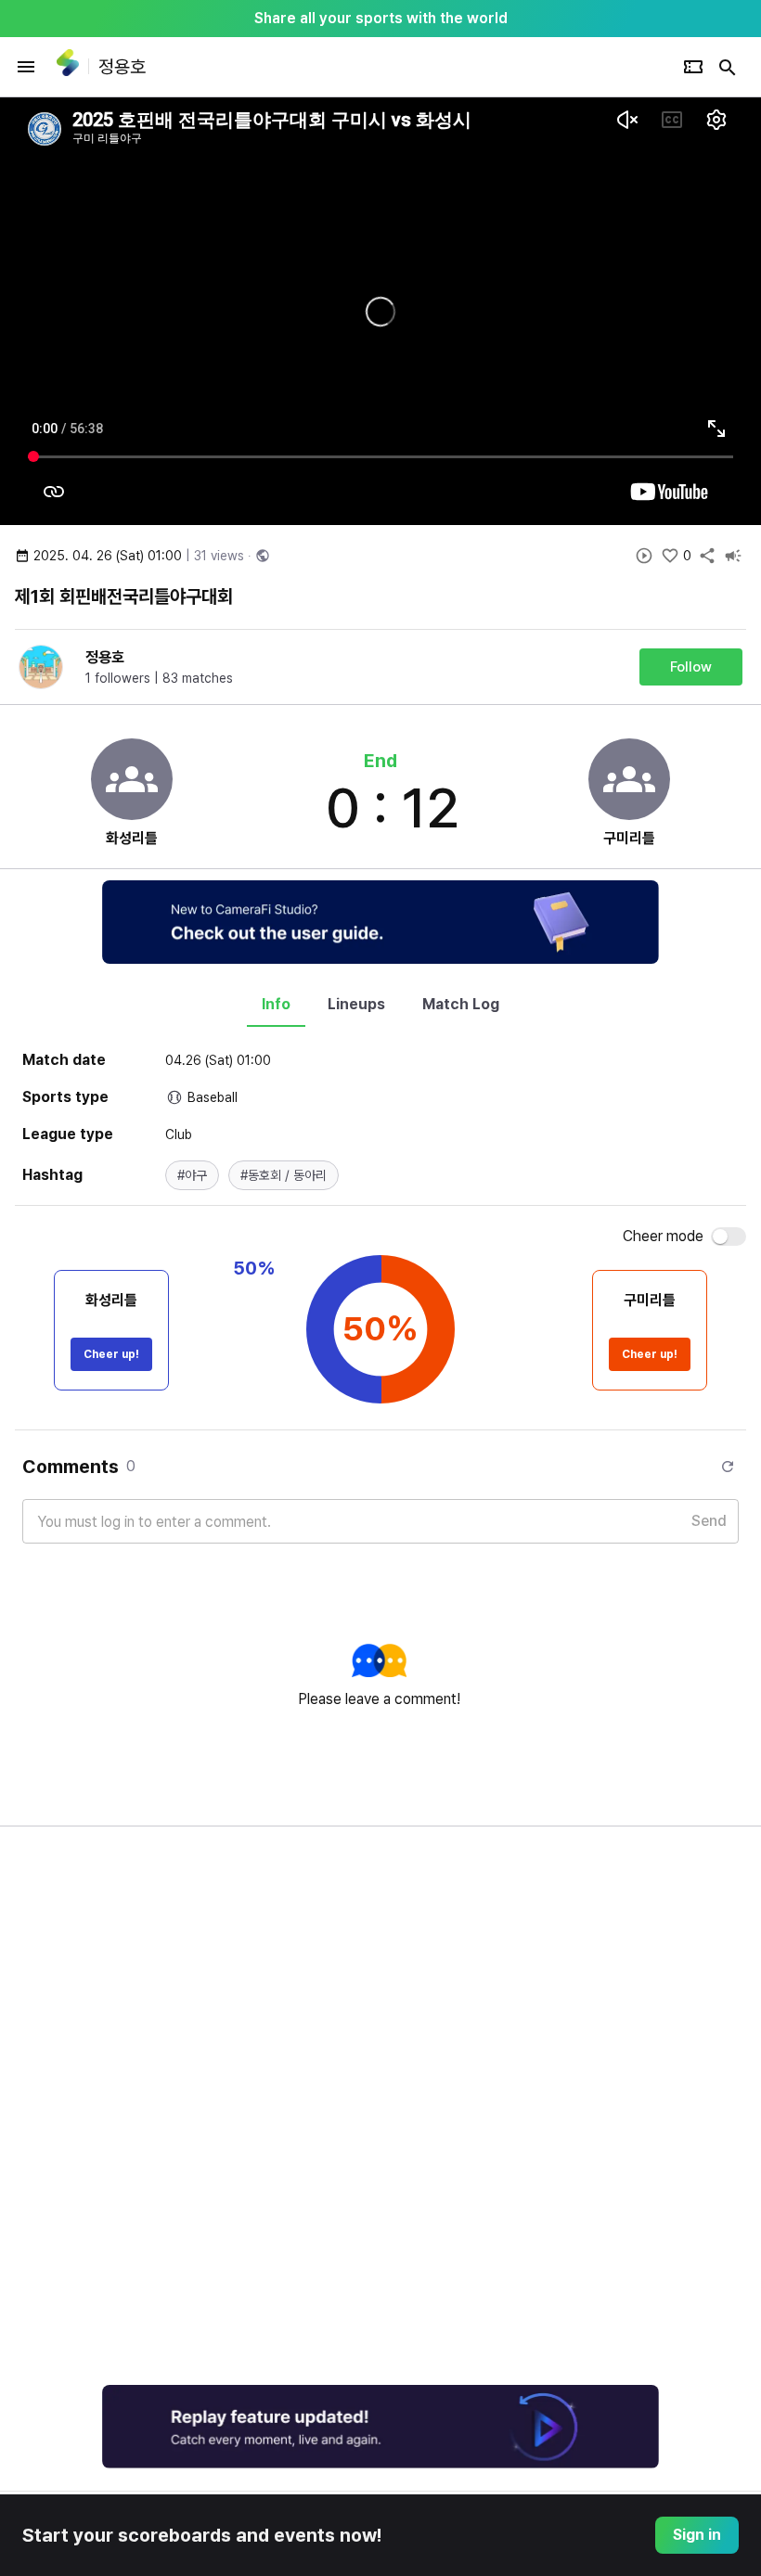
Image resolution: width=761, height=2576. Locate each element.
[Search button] (728, 67)
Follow (691, 667)
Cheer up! (111, 1354)
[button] (192, 1175)
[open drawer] (26, 67)
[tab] (276, 1005)
